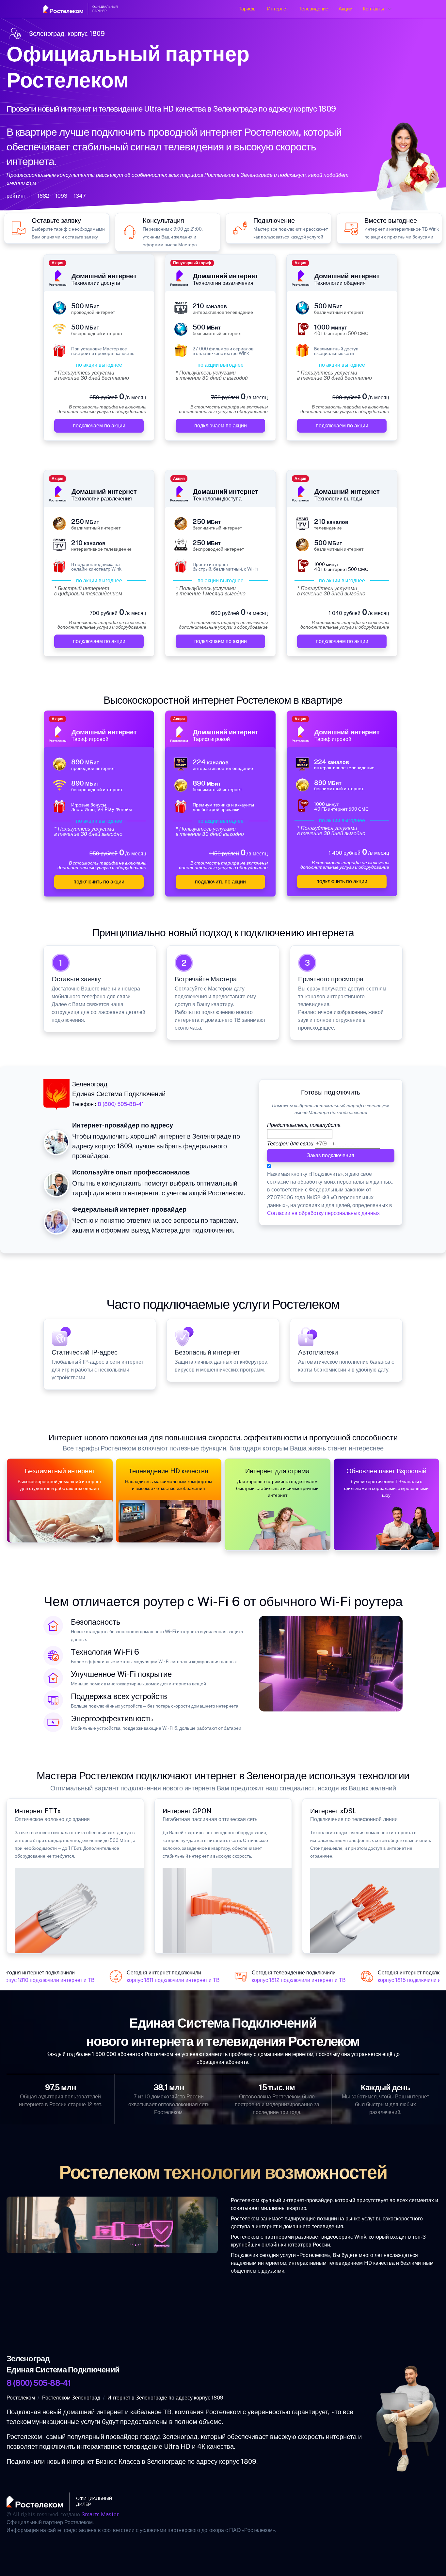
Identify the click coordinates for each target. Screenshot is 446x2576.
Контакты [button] (373, 9)
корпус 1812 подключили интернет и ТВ (280, 1980)
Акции (345, 9)
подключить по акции (99, 882)
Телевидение (313, 9)
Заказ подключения (331, 1155)
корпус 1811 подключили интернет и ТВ (154, 1980)
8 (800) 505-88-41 (121, 1104)
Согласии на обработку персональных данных (323, 1213)
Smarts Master (100, 2515)
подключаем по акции (99, 426)
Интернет (278, 9)
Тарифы (248, 9)
